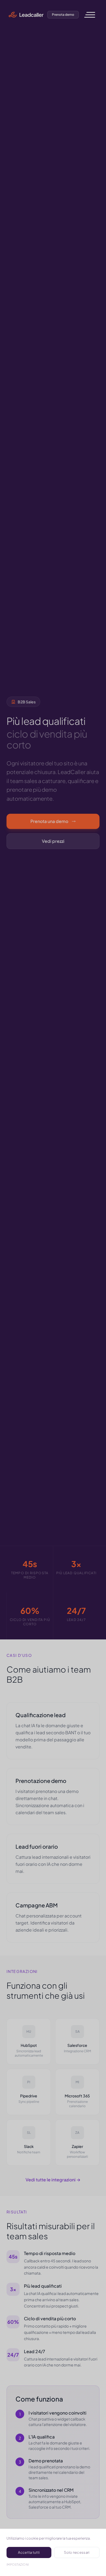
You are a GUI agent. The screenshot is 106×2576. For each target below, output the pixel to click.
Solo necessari (77, 2552)
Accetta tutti (29, 2552)
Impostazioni (18, 2564)
